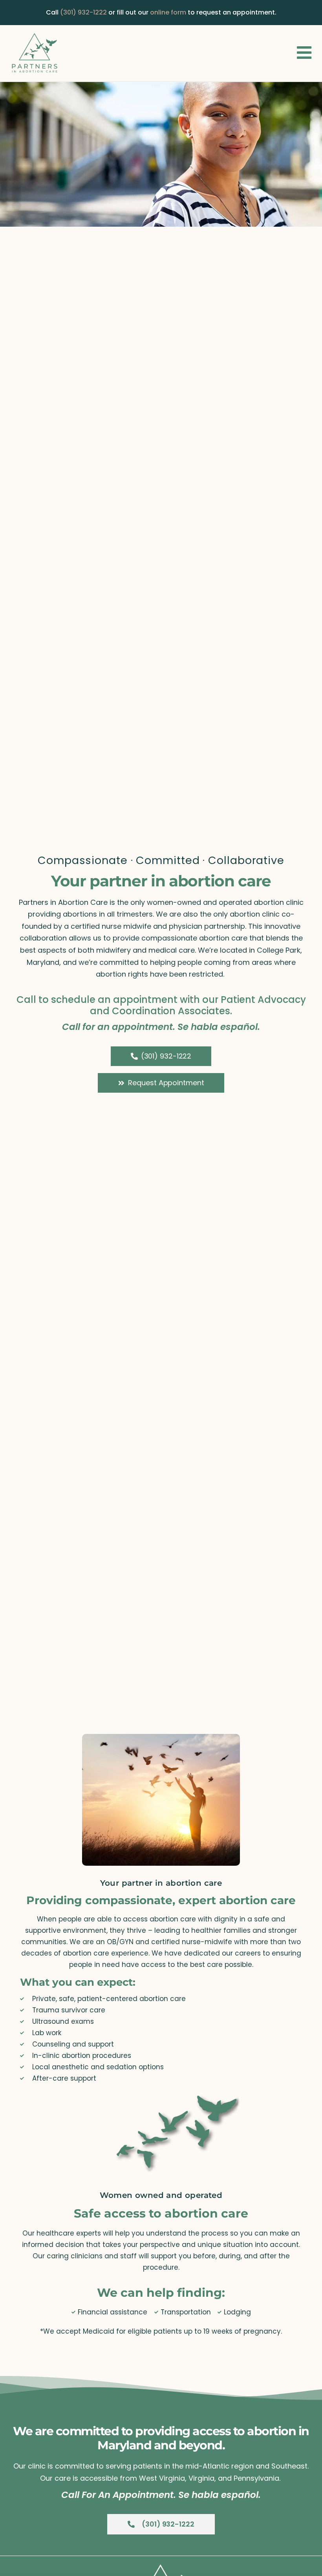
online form (168, 12)
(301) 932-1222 (83, 12)
